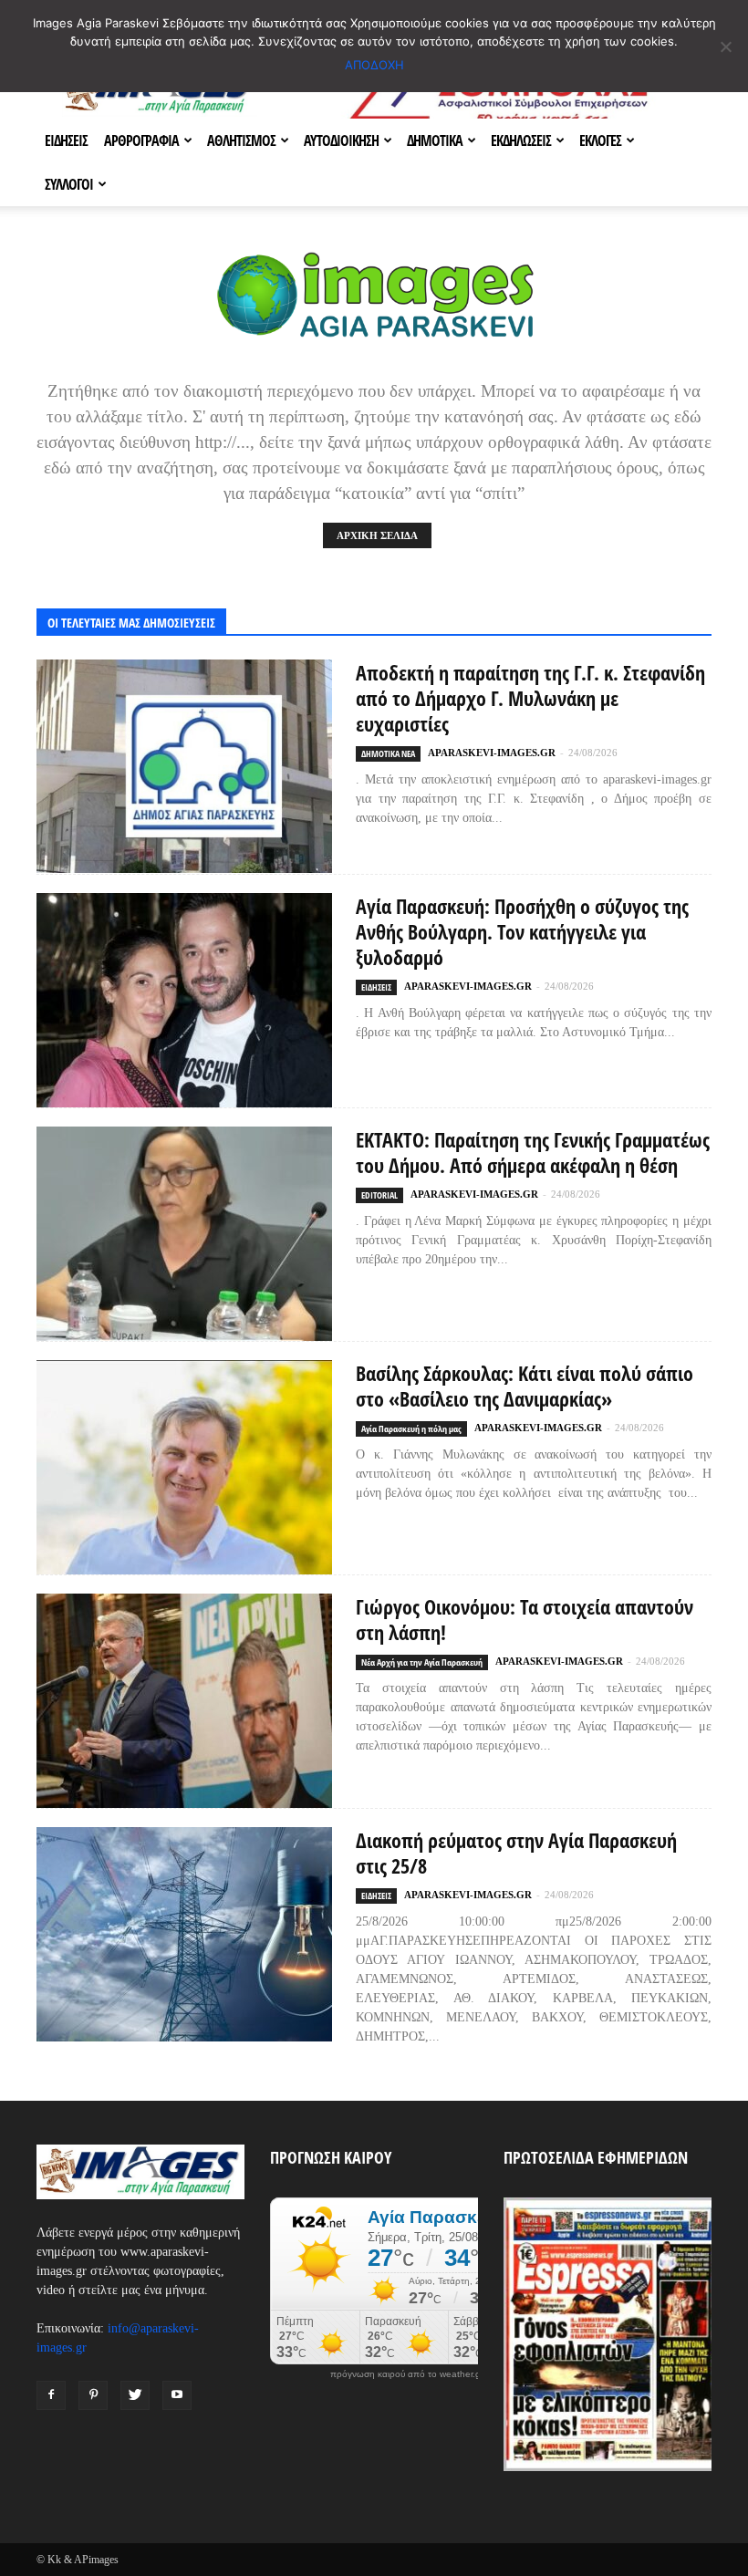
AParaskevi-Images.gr (492, 753)
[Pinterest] (93, 2395)
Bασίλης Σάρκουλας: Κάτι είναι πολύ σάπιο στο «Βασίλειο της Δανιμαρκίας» (525, 1386)
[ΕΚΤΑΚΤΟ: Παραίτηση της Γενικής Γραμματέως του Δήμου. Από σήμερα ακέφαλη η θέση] (184, 1234)
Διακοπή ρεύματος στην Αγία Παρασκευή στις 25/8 (516, 1853)
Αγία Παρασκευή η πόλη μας (411, 1428)
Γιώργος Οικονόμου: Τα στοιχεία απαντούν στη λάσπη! (525, 1619)
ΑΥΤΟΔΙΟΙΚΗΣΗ (341, 140)
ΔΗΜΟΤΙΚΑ (435, 140)
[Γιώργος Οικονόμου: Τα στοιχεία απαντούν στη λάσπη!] (184, 1701)
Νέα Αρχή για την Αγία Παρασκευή (422, 1662)
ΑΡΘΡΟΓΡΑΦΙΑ (141, 140)
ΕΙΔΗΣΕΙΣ (66, 140)
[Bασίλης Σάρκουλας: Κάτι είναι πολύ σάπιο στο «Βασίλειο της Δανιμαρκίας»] (184, 1467)
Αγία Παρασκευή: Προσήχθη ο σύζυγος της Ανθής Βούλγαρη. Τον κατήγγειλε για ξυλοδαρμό (522, 931)
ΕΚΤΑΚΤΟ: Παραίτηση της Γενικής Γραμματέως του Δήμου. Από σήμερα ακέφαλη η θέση (533, 1152)
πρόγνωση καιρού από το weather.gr (407, 2374)
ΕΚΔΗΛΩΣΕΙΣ (521, 140)
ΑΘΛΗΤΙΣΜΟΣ (241, 140)
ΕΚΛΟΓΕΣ (600, 140)
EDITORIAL (379, 1195)
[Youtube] (177, 2395)
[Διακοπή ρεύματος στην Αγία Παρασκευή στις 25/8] (184, 1934)
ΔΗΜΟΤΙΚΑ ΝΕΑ (388, 753)
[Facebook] (51, 2395)
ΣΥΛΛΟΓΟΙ (69, 184)
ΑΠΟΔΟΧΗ (374, 65)
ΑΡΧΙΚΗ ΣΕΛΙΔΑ (377, 535)
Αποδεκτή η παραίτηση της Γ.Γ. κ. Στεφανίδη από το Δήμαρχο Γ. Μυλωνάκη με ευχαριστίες (530, 698)
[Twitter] (135, 2395)
